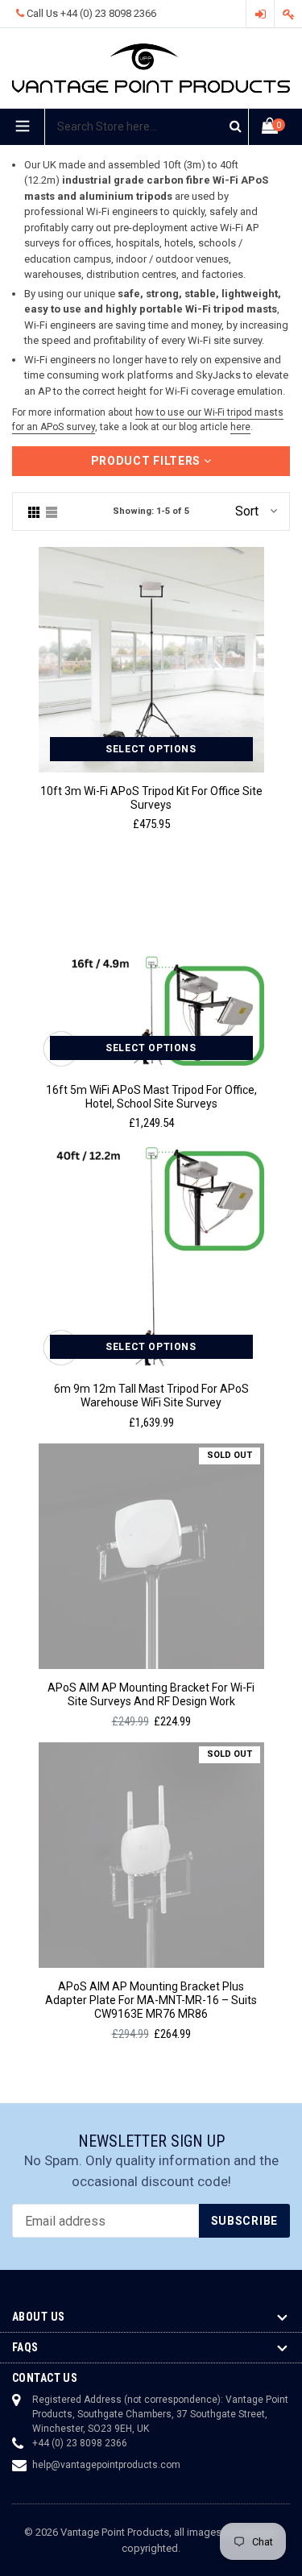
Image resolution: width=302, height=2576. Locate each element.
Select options (151, 749)
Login (260, 14)
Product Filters (147, 461)
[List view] (52, 511)
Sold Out (230, 1455)
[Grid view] (34, 511)
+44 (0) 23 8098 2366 (108, 13)
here (240, 427)
